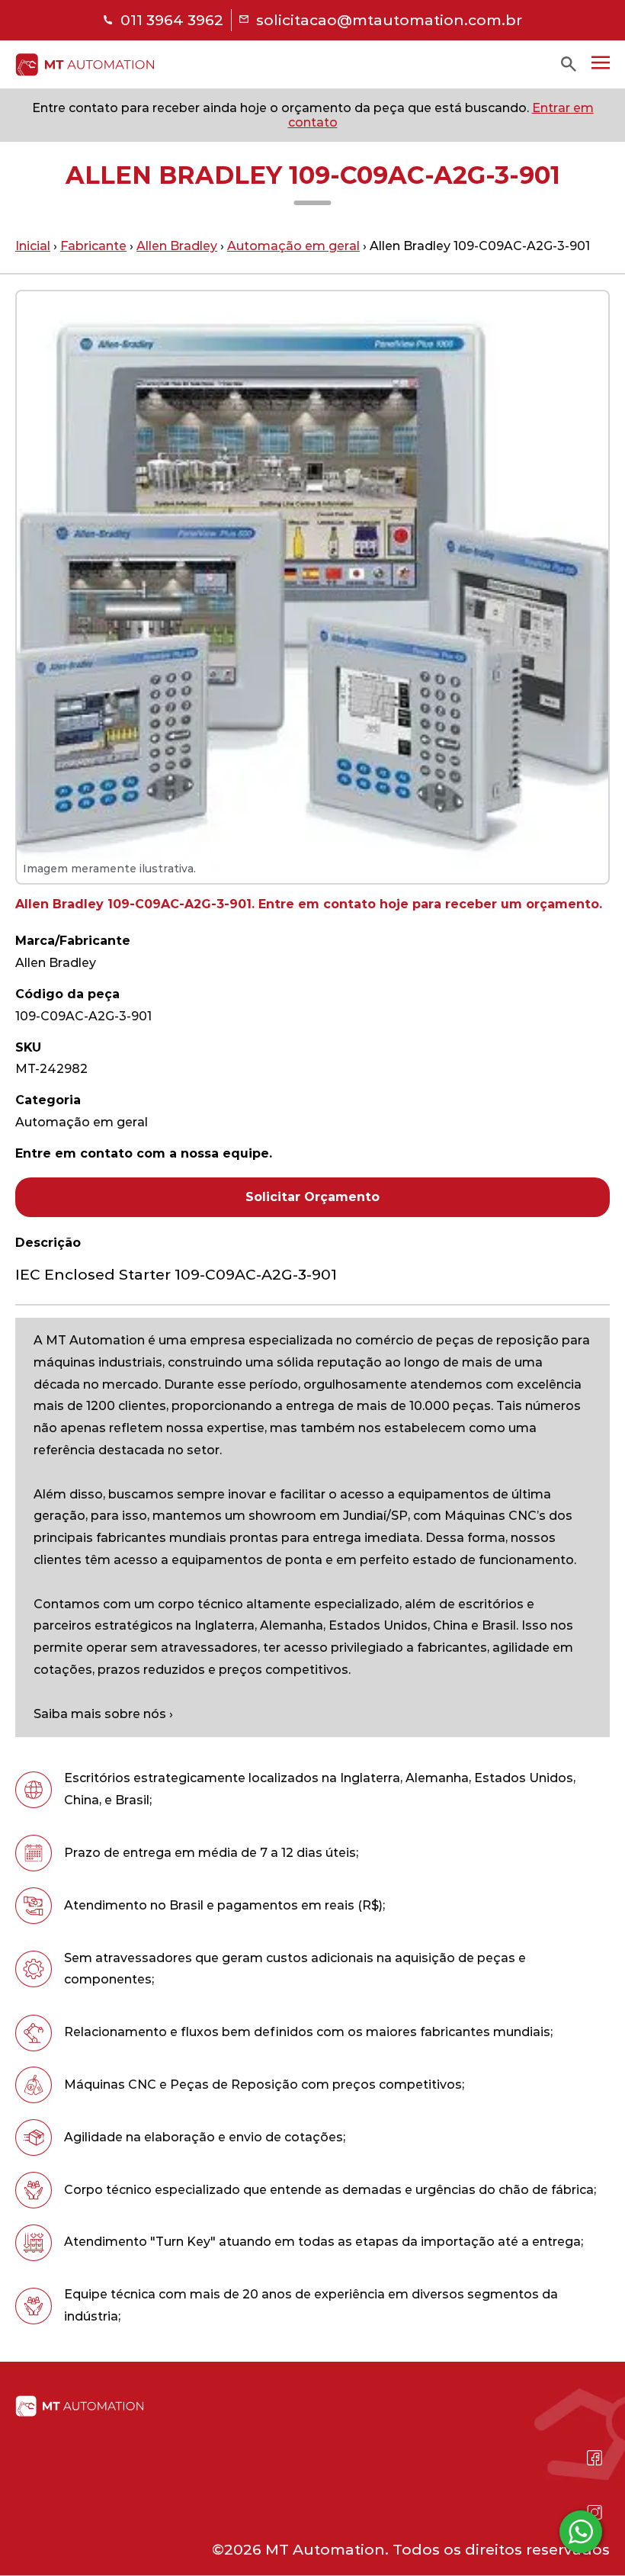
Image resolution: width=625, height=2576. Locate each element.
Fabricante (93, 246)
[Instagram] (595, 2513)
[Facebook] (595, 2458)
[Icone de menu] (601, 63)
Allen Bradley (177, 246)
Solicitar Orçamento (312, 1197)
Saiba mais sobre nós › (103, 1714)
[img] (85, 64)
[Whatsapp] (595, 2494)
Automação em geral (293, 246)
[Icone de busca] (569, 64)
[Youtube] (595, 2476)
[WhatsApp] (581, 2532)
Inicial (33, 246)
